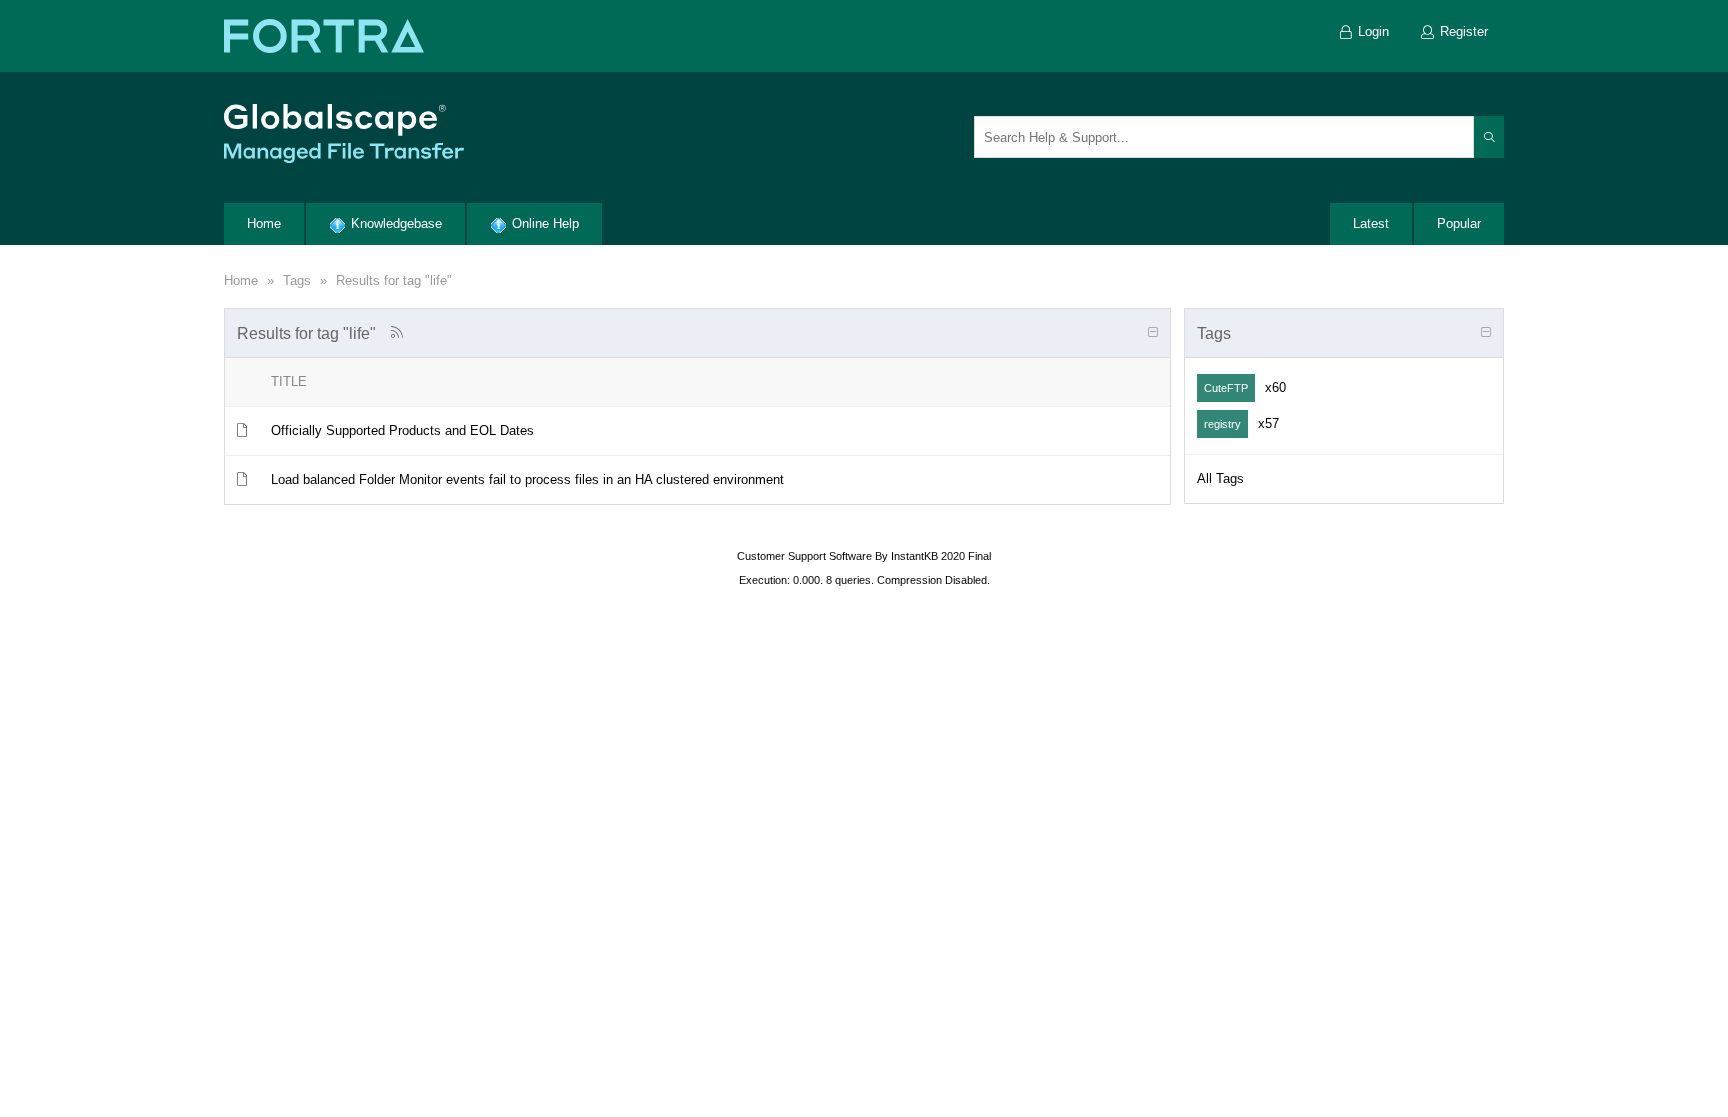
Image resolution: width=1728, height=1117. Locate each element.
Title (289, 381)
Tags (297, 280)
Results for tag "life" (394, 280)
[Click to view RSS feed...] (396, 332)
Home (241, 280)
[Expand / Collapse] (1153, 333)
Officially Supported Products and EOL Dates (402, 430)
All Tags (1220, 478)
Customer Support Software (804, 556)
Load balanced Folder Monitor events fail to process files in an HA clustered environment (527, 479)
